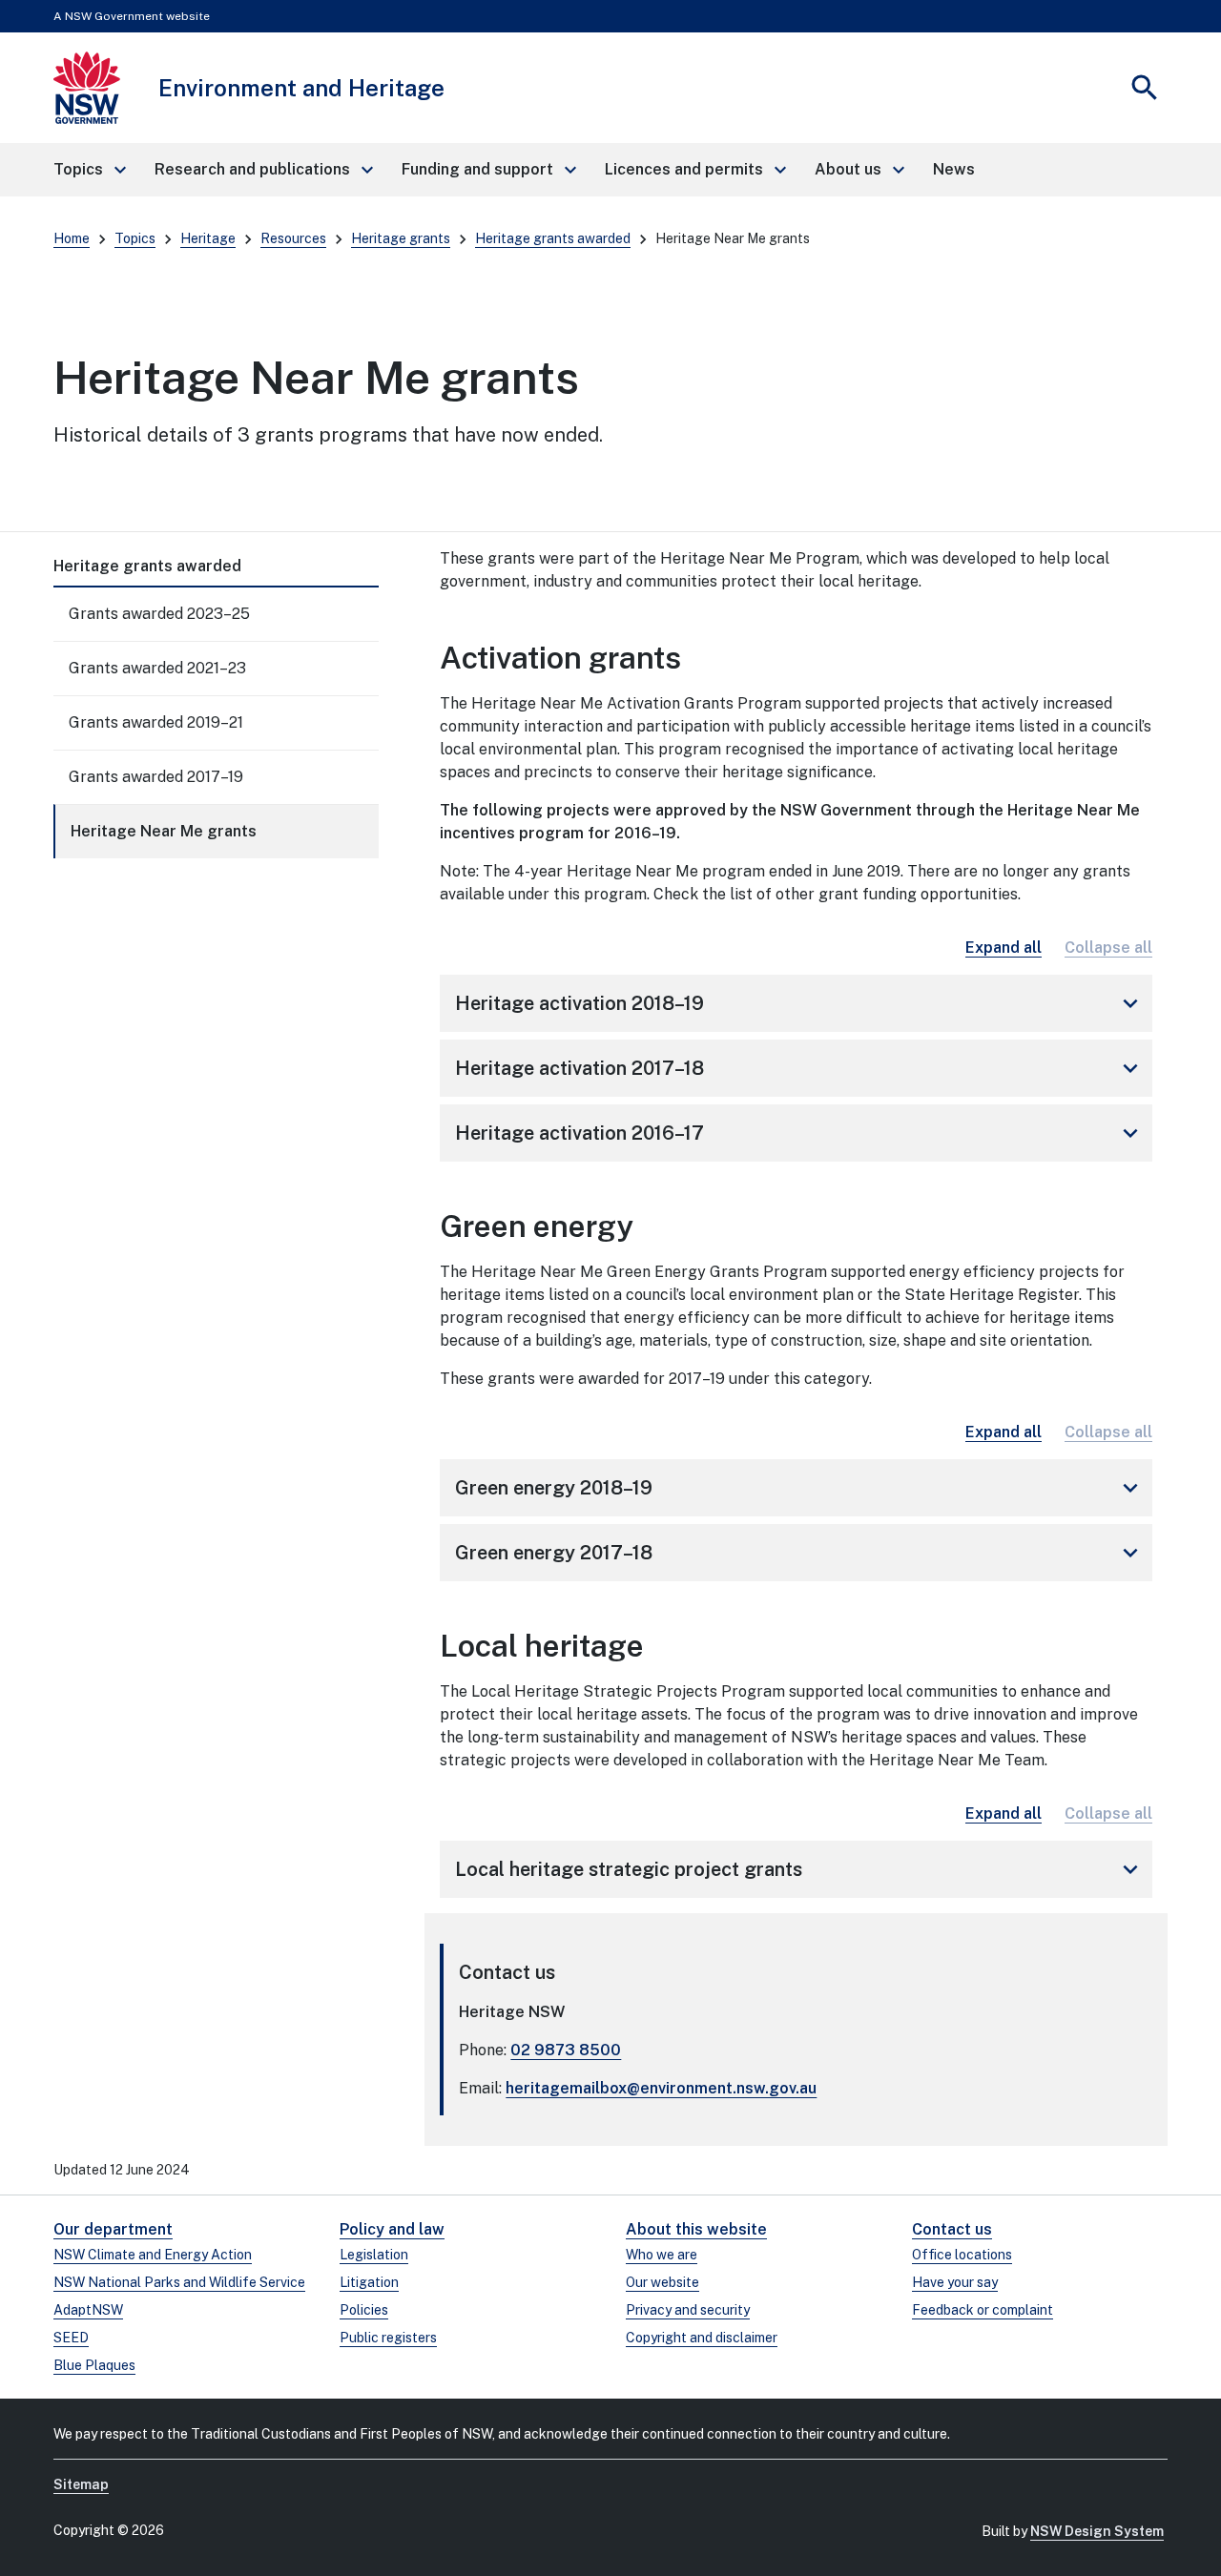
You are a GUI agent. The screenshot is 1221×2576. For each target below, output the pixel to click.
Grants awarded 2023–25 (159, 614)
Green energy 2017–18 (800, 1553)
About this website (696, 2229)
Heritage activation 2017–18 (800, 1068)
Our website (662, 2282)
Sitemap (81, 2484)
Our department (113, 2229)
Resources (293, 238)
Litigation (369, 2282)
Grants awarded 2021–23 (157, 668)
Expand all (1004, 948)
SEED (71, 2338)
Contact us (952, 2229)
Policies (364, 2310)
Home (72, 238)
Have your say (955, 2282)
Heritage (208, 238)
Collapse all (1108, 948)
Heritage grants (401, 238)
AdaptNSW (88, 2310)
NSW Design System (1097, 2531)
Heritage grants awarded (553, 238)
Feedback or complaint (983, 2310)
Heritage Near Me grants (164, 831)
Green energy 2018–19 (800, 1488)
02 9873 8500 (566, 2050)
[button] (89, 170)
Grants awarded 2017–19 (156, 777)
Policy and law (392, 2229)
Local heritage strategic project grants (800, 1869)
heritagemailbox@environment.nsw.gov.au (661, 2088)
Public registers (388, 2338)
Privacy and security (688, 2310)
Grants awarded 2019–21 (156, 722)
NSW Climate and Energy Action (153, 2255)
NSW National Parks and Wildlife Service (179, 2282)
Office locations (962, 2255)
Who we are (662, 2255)
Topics (135, 238)
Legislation (374, 2255)
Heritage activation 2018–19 (800, 1003)
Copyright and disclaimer (702, 2338)
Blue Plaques (94, 2365)
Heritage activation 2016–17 (800, 1133)
